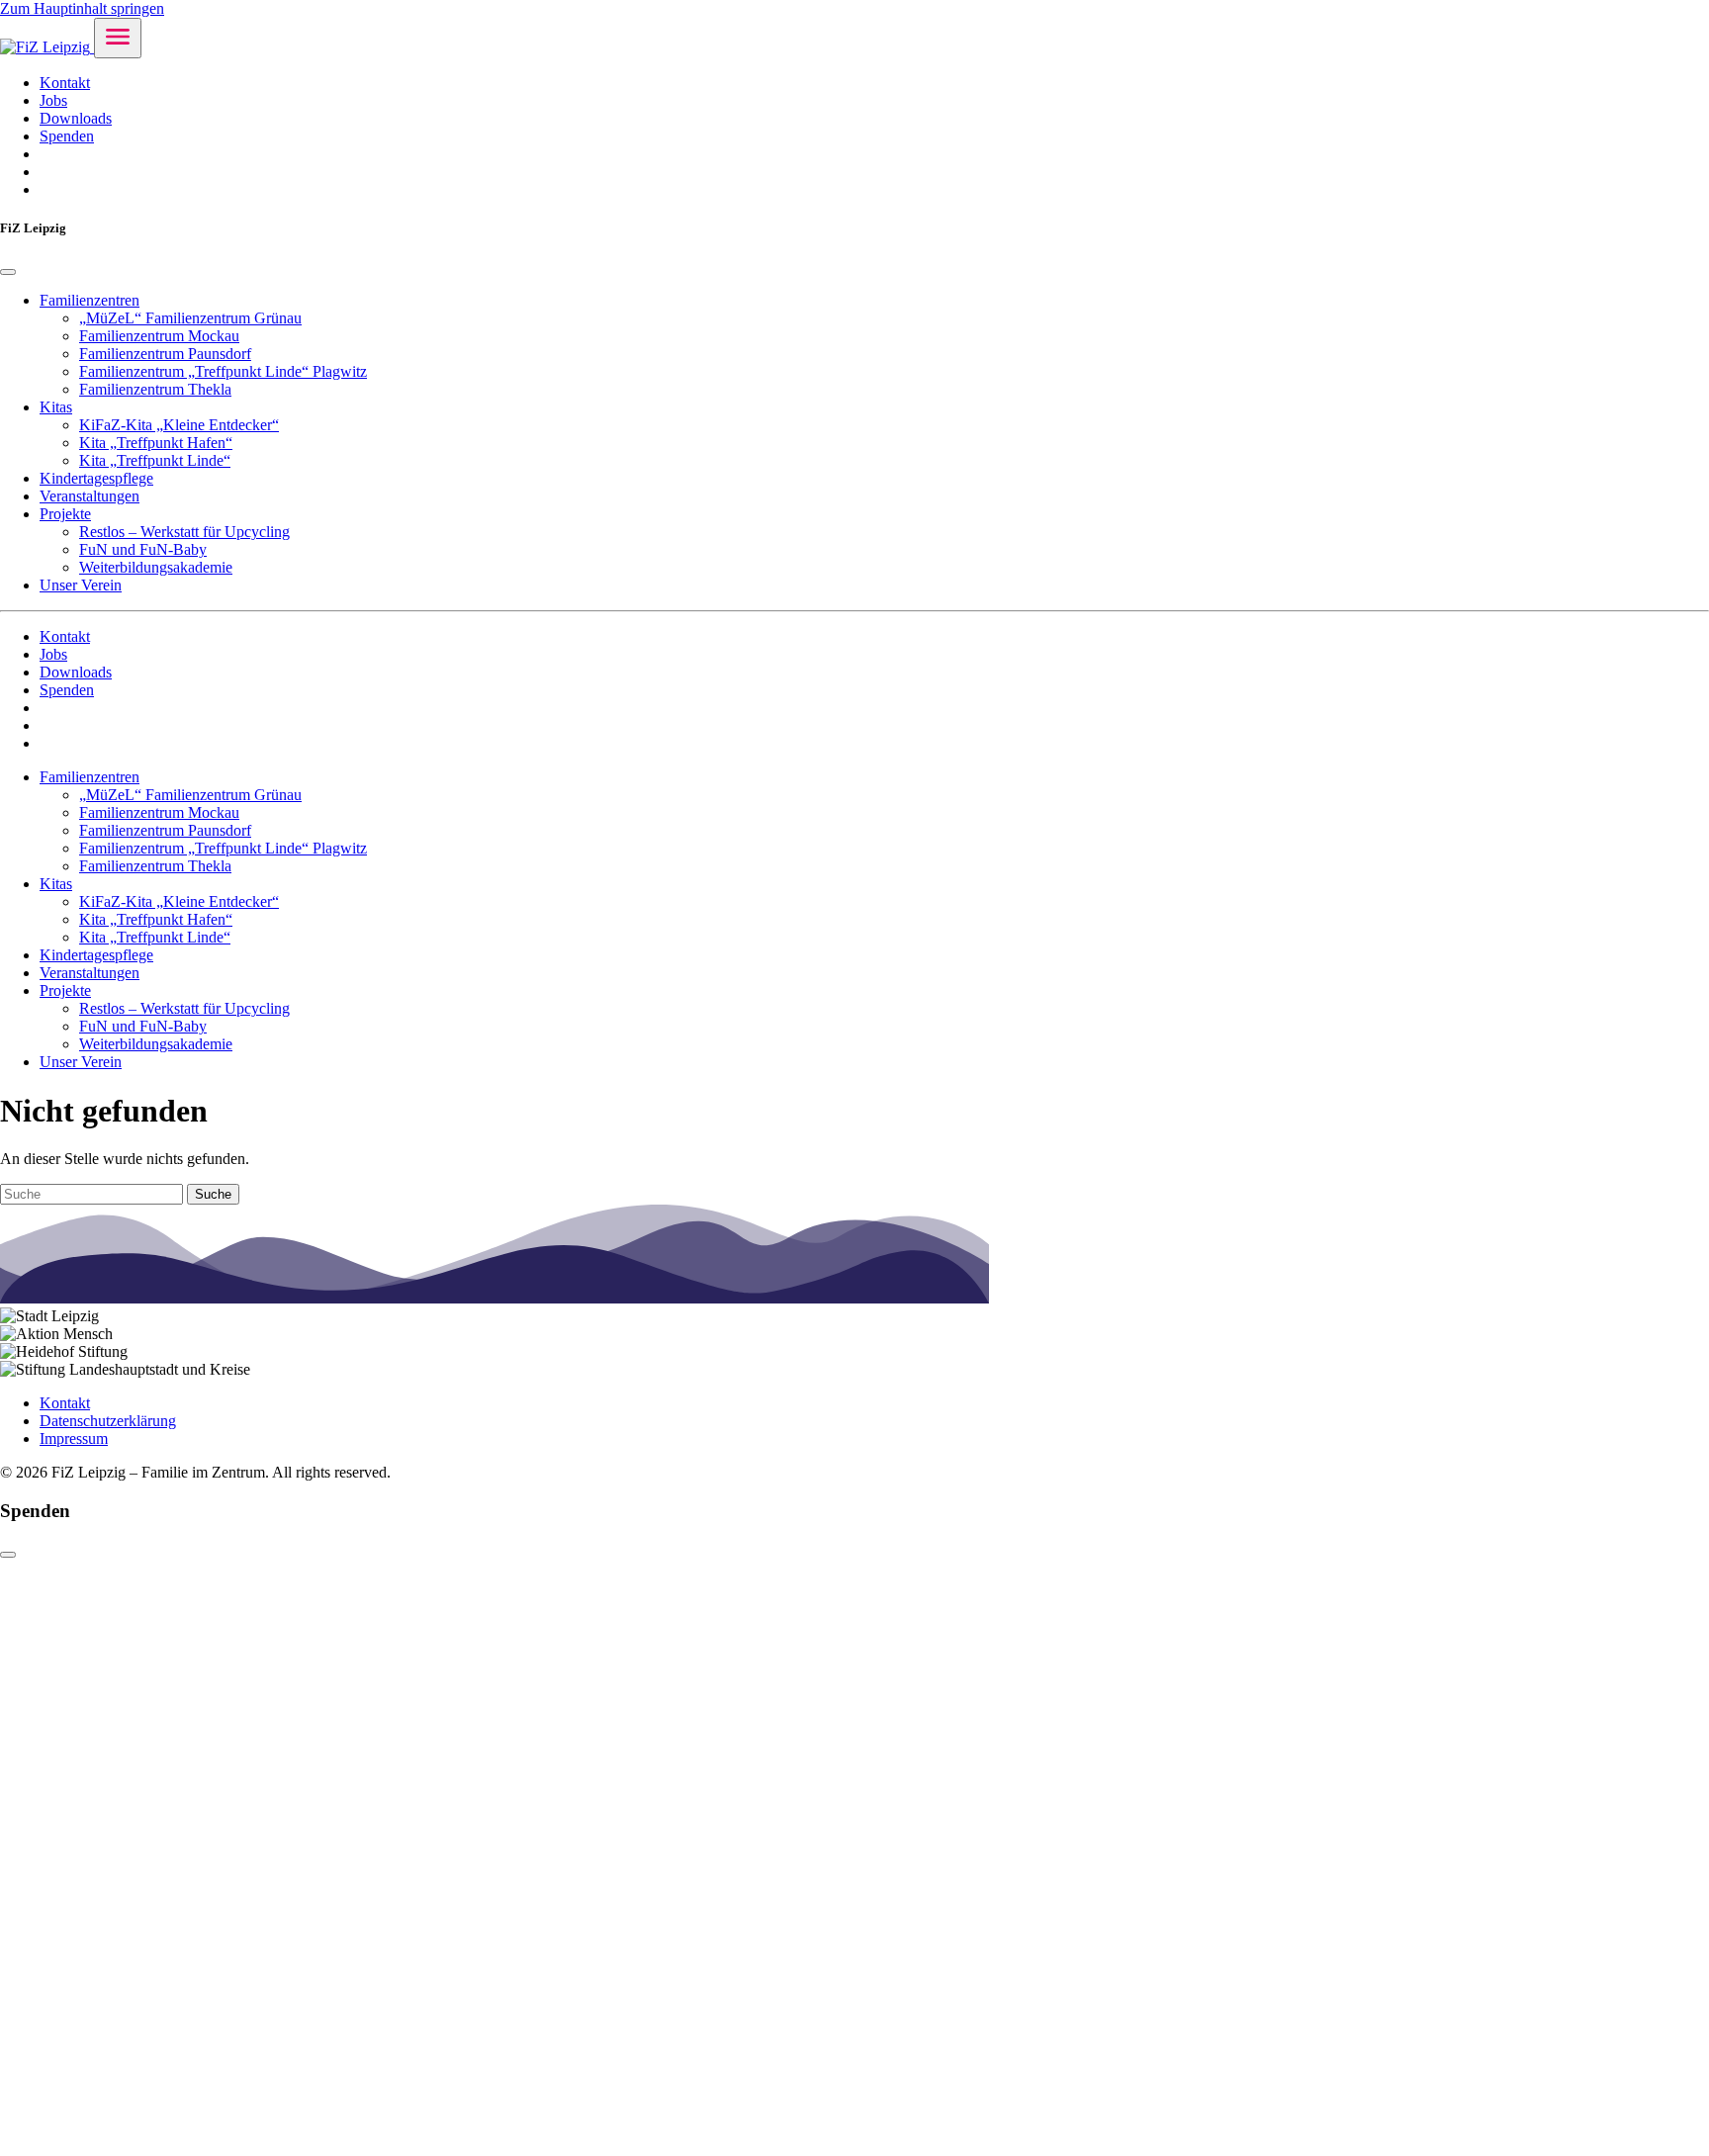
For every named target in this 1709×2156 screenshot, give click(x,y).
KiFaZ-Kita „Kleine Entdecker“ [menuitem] (179, 425)
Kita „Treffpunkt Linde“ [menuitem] (155, 460)
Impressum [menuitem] (74, 1438)
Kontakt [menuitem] (65, 83)
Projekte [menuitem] (65, 514)
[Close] (8, 272)
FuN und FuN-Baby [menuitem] (143, 549)
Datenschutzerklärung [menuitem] (108, 1421)
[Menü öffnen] (118, 38)
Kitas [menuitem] (56, 407)
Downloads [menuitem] (76, 118)
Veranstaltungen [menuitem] (90, 496)
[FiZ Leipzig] (47, 47)
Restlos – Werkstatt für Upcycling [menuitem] (184, 532)
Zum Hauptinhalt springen (82, 8)
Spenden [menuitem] (67, 136)
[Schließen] (8, 1555)
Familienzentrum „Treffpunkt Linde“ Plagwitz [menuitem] (223, 371)
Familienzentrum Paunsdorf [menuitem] (165, 354)
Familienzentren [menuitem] (90, 300)
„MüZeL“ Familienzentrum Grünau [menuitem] (190, 318)
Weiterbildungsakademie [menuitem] (156, 567)
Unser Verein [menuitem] (81, 585)
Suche (213, 1194)
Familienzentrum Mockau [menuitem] (159, 336)
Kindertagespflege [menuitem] (96, 478)
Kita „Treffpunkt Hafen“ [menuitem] (156, 443)
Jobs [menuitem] (53, 100)
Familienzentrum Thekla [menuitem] (155, 389)
